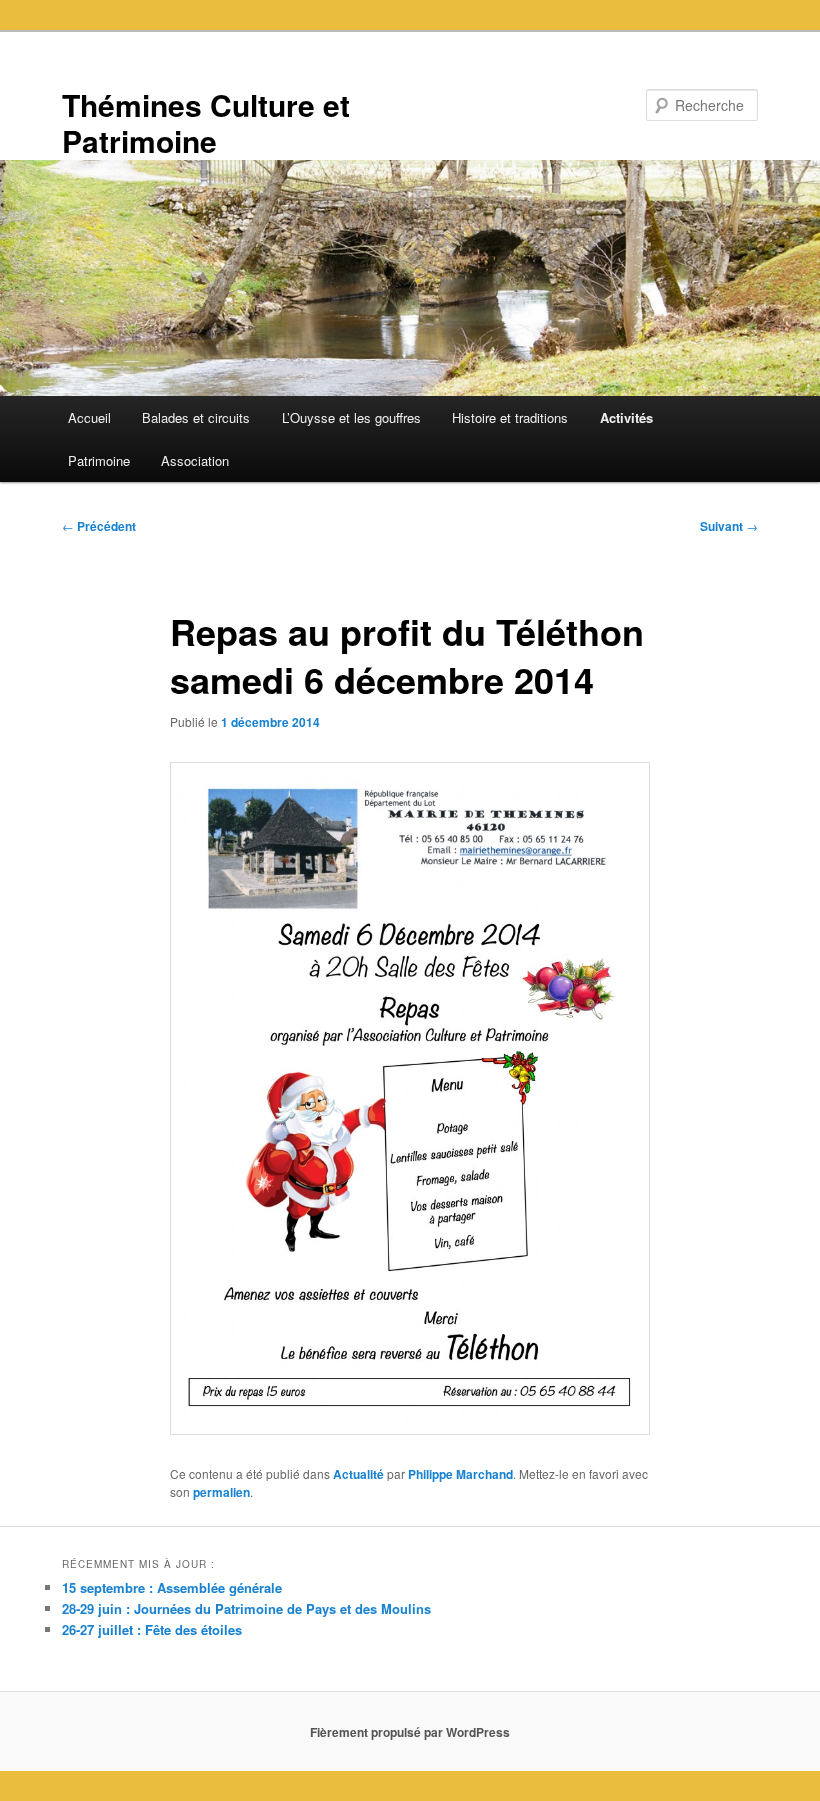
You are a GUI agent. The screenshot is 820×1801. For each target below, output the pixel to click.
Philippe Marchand (460, 1474)
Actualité (358, 1474)
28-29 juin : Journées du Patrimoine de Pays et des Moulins (246, 1608)
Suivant (729, 526)
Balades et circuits (196, 417)
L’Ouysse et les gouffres (351, 417)
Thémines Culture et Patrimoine (206, 122)
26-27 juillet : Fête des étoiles (152, 1629)
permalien (221, 1492)
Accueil (89, 417)
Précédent (99, 526)
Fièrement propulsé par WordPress (410, 1732)
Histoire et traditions (510, 417)
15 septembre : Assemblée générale (172, 1587)
